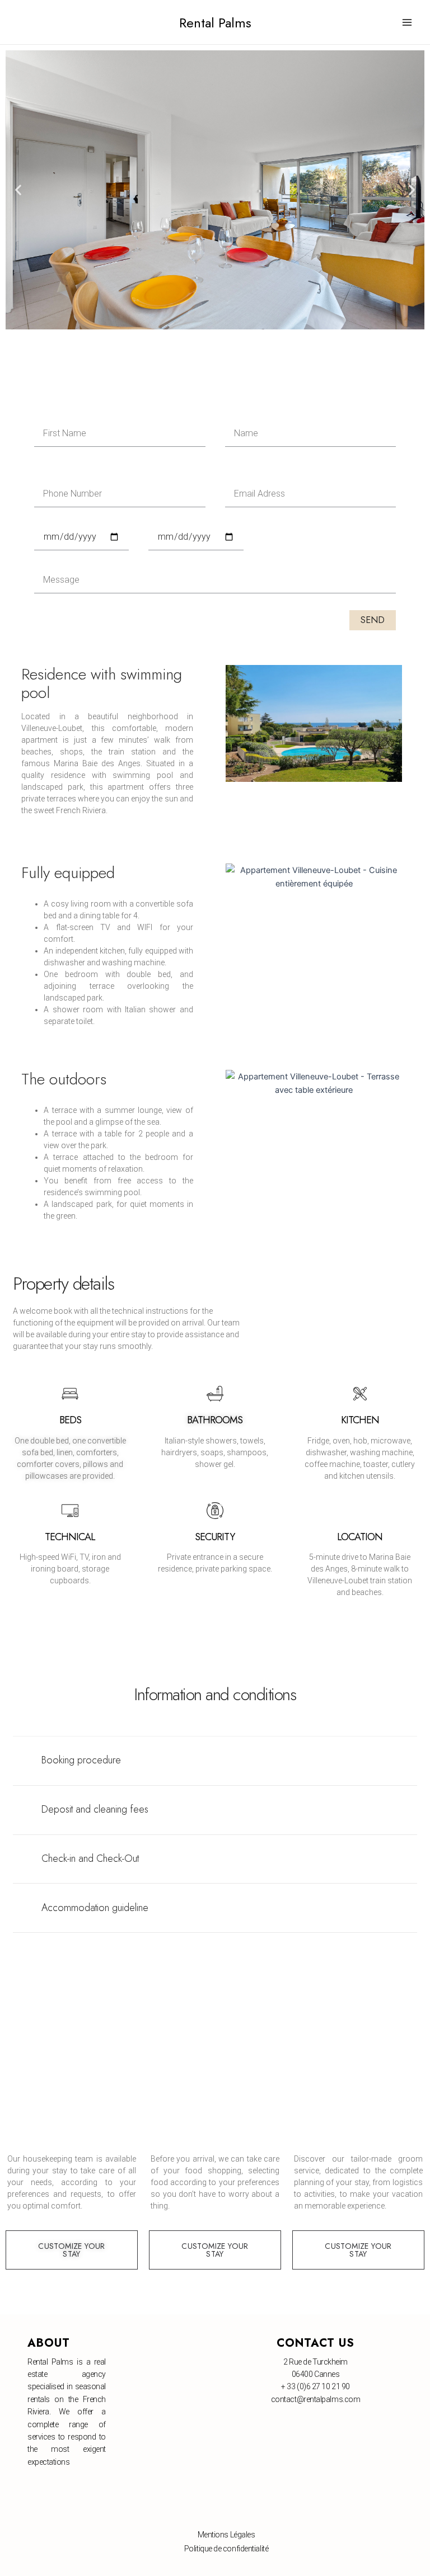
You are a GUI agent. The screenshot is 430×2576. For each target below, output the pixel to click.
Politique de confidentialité (226, 2549)
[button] (18, 190)
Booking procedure (81, 1760)
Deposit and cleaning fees (95, 1809)
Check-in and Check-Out (90, 1858)
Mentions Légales (226, 2535)
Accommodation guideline (95, 1908)
